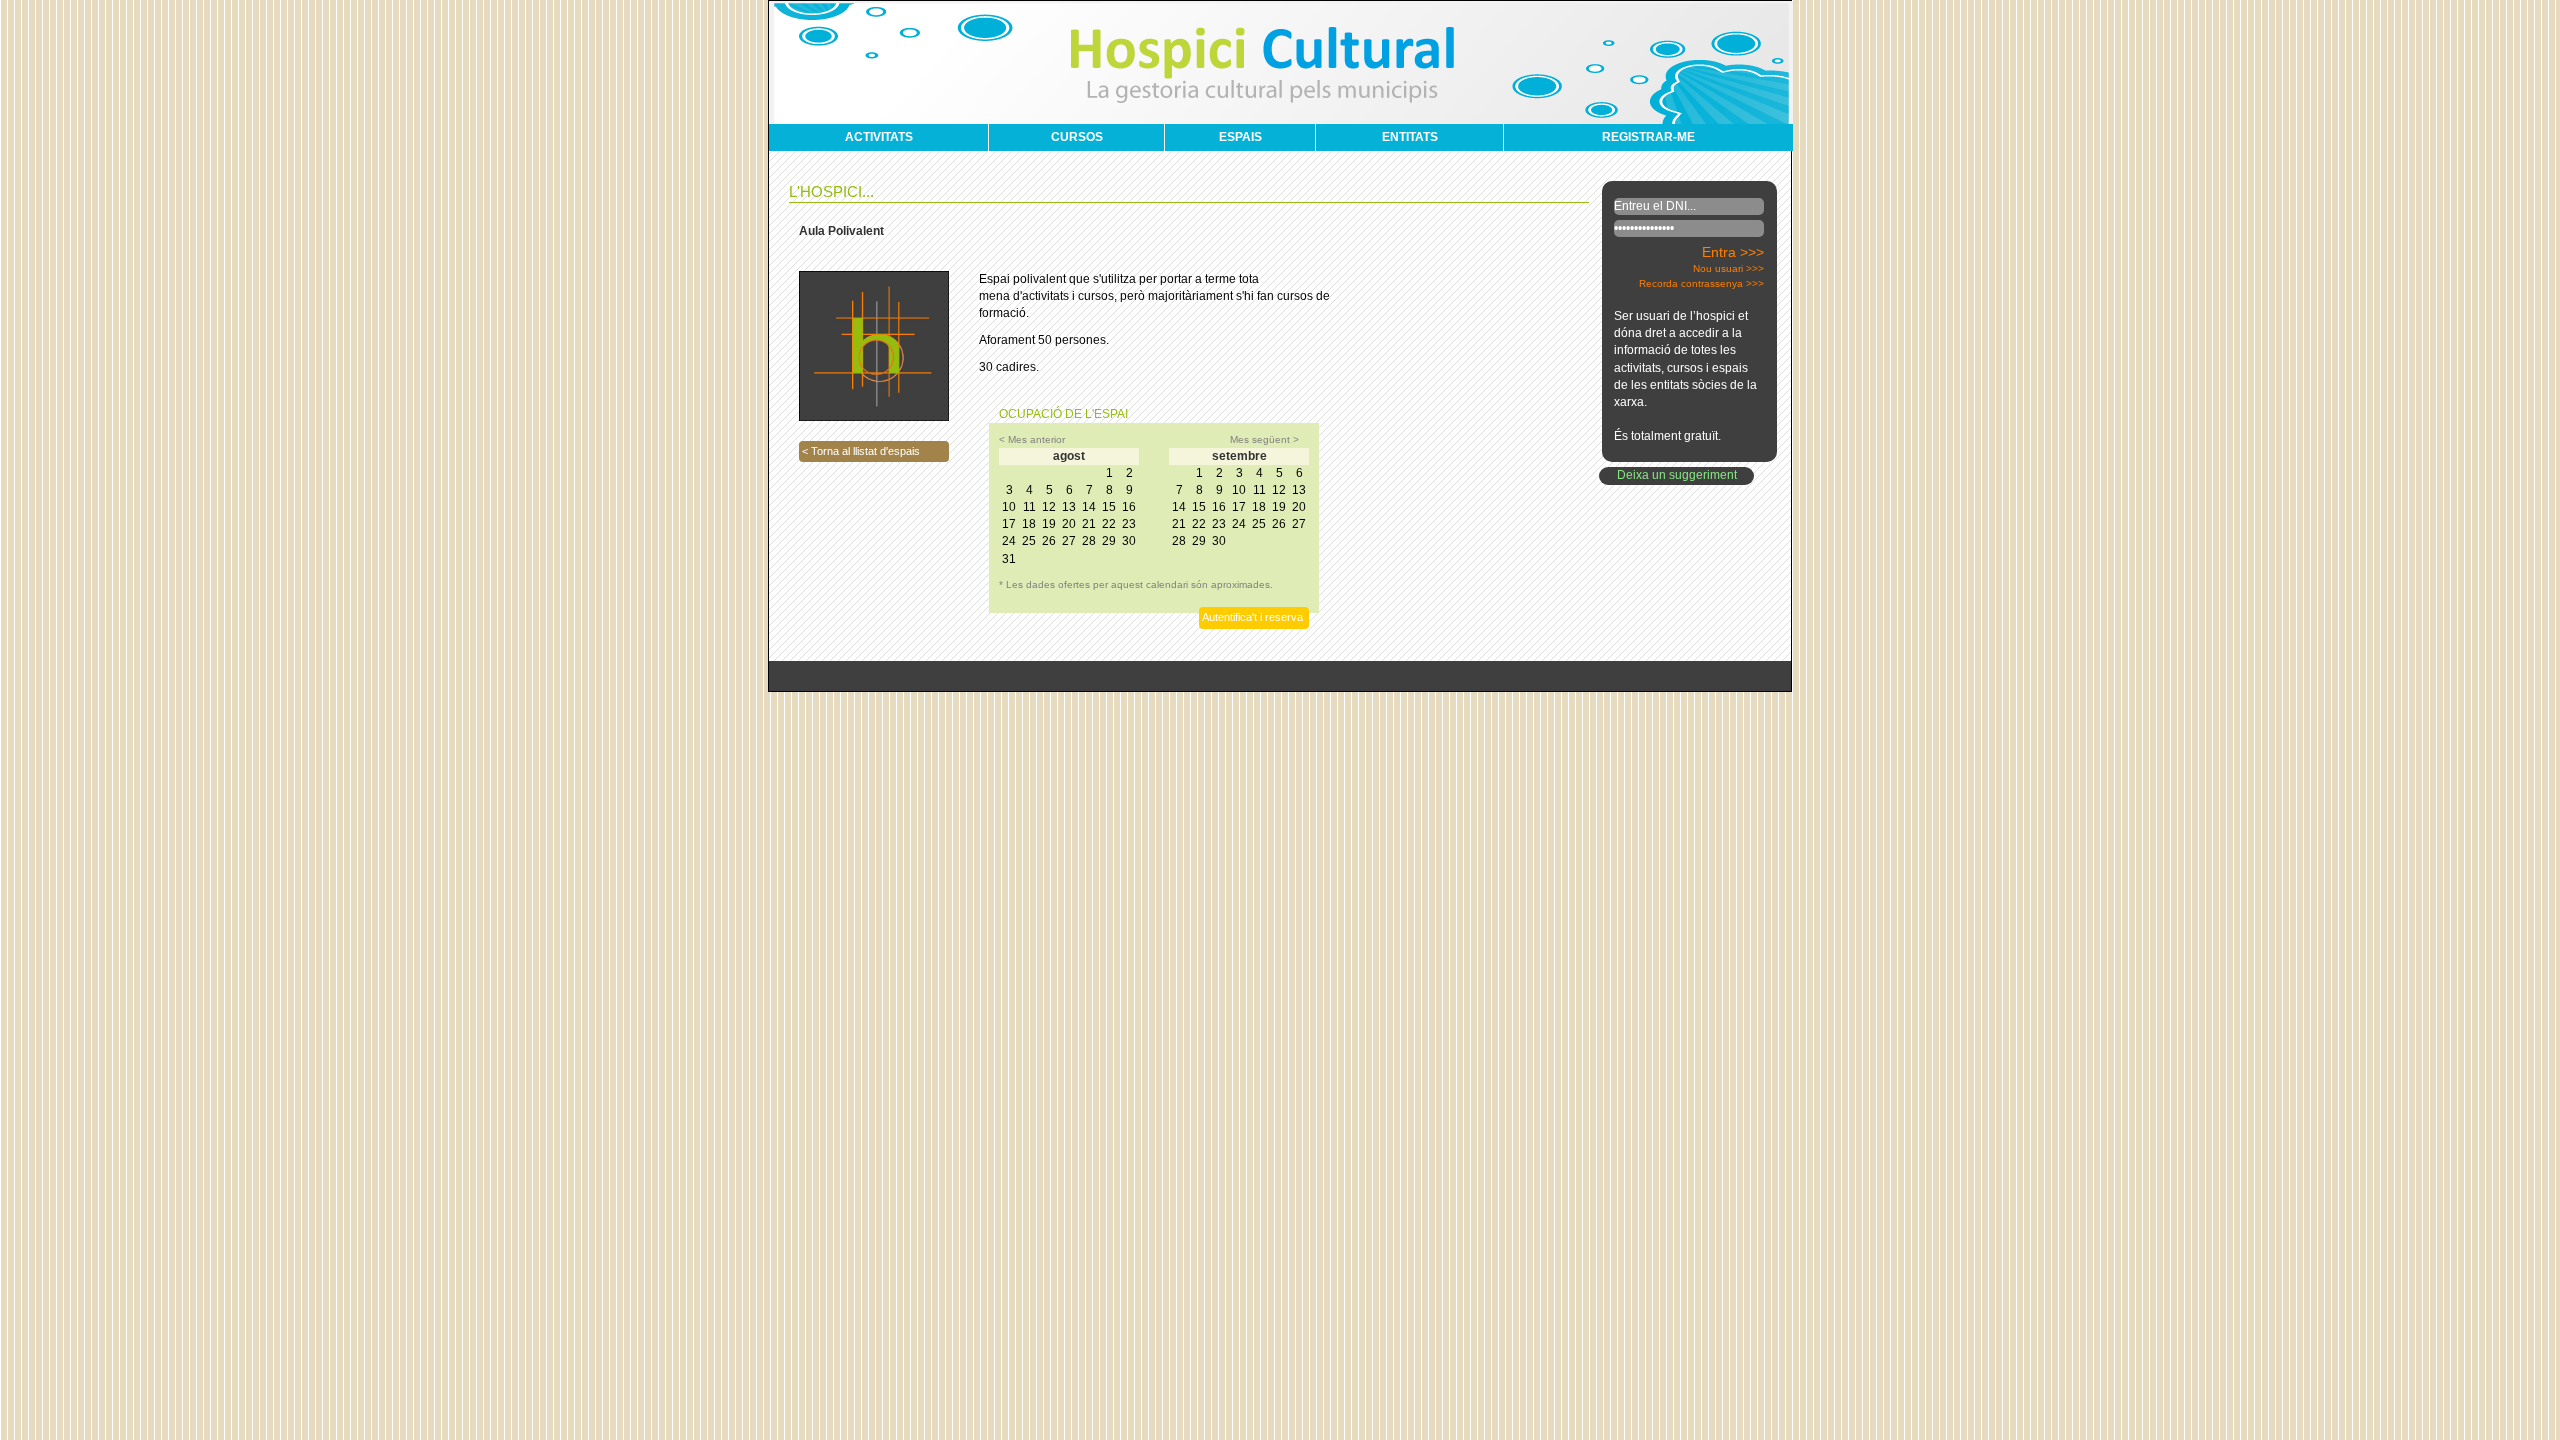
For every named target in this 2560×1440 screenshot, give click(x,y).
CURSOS (1077, 137)
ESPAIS (1240, 137)
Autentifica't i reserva (1252, 617)
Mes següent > (1264, 439)
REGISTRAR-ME (1648, 137)
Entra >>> (1733, 252)
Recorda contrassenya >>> (1701, 283)
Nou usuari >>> (1728, 268)
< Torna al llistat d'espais (861, 451)
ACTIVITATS (879, 137)
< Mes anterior (1032, 439)
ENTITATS (1410, 137)
